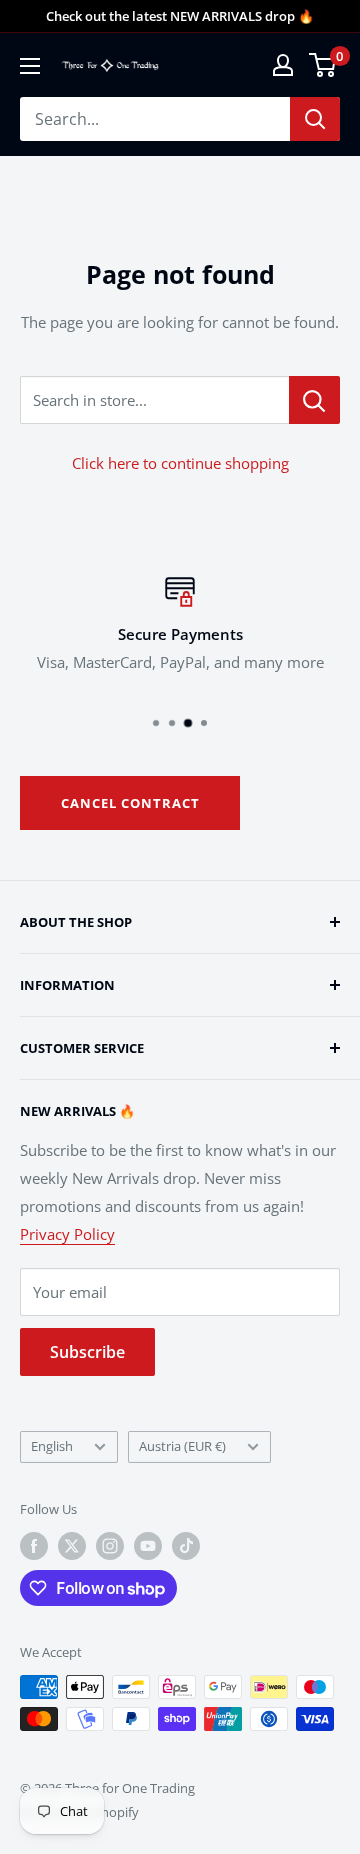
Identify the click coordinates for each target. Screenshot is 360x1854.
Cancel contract (130, 803)
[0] (323, 65)
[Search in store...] (314, 400)
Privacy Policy (67, 1234)
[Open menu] (30, 66)
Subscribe (87, 1352)
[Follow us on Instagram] (110, 1546)
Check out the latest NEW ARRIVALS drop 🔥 (180, 16)
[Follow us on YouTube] (148, 1546)
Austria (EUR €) (182, 1446)
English (52, 1446)
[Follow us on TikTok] (186, 1546)
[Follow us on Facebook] (34, 1546)
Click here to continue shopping (180, 463)
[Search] (315, 119)
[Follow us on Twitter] (72, 1546)
